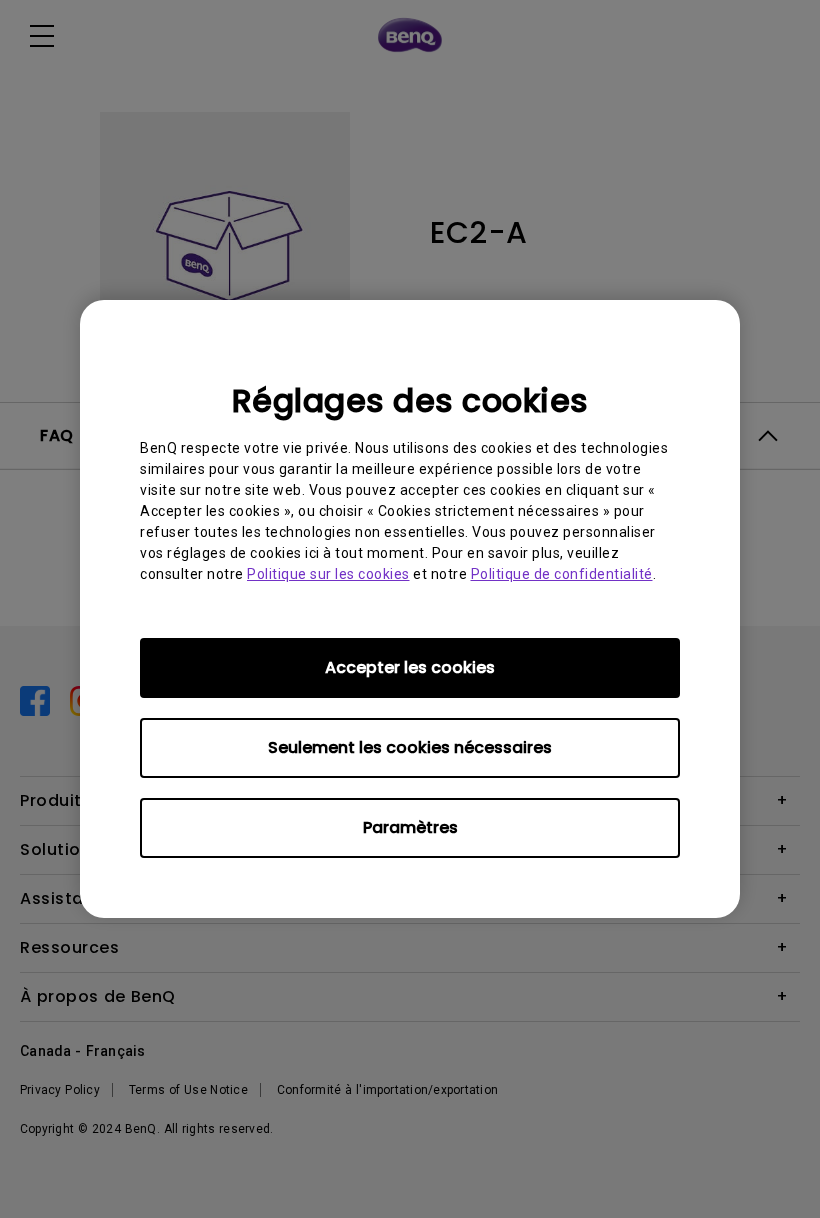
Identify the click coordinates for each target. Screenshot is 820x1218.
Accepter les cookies (410, 667)
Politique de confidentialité (562, 574)
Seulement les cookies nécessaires (410, 747)
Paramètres (410, 827)
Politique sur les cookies (328, 574)
